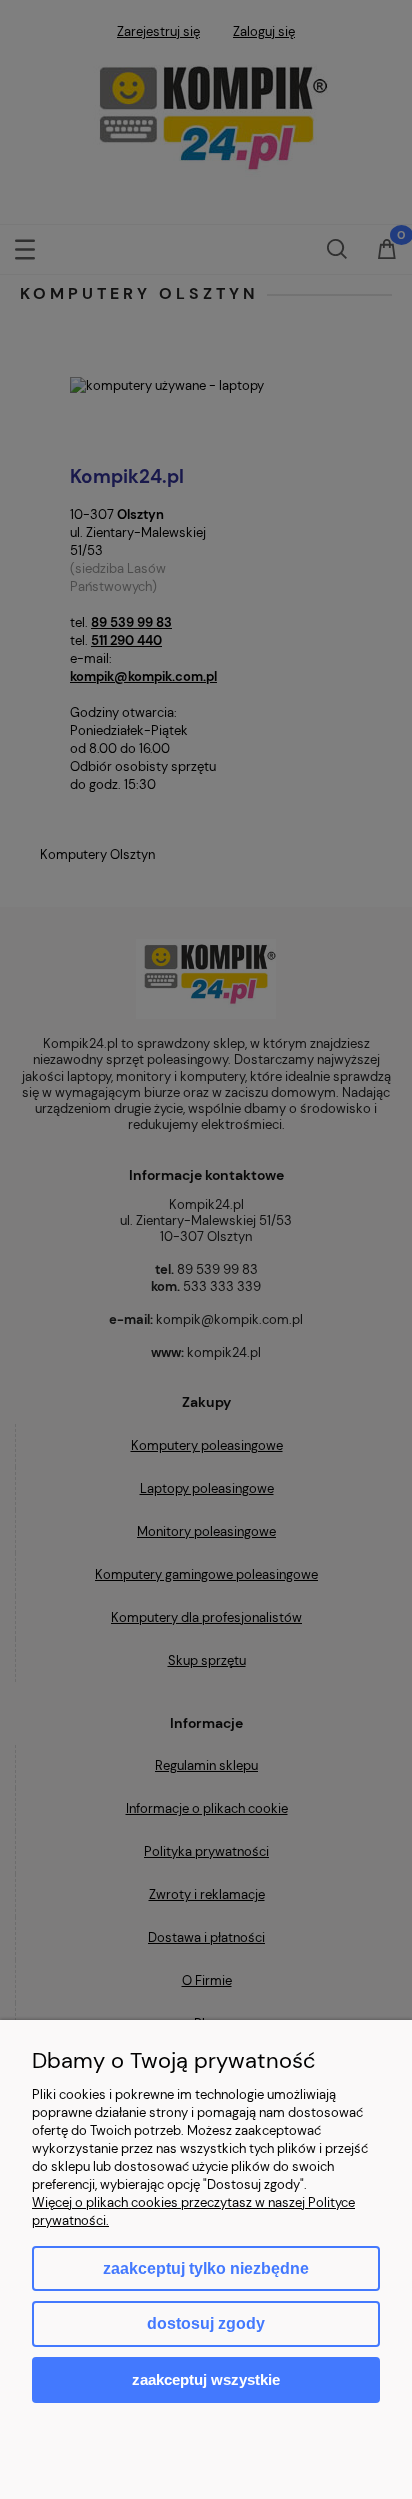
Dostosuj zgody (206, 2323)
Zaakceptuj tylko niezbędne (206, 2268)
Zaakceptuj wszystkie (206, 2379)
